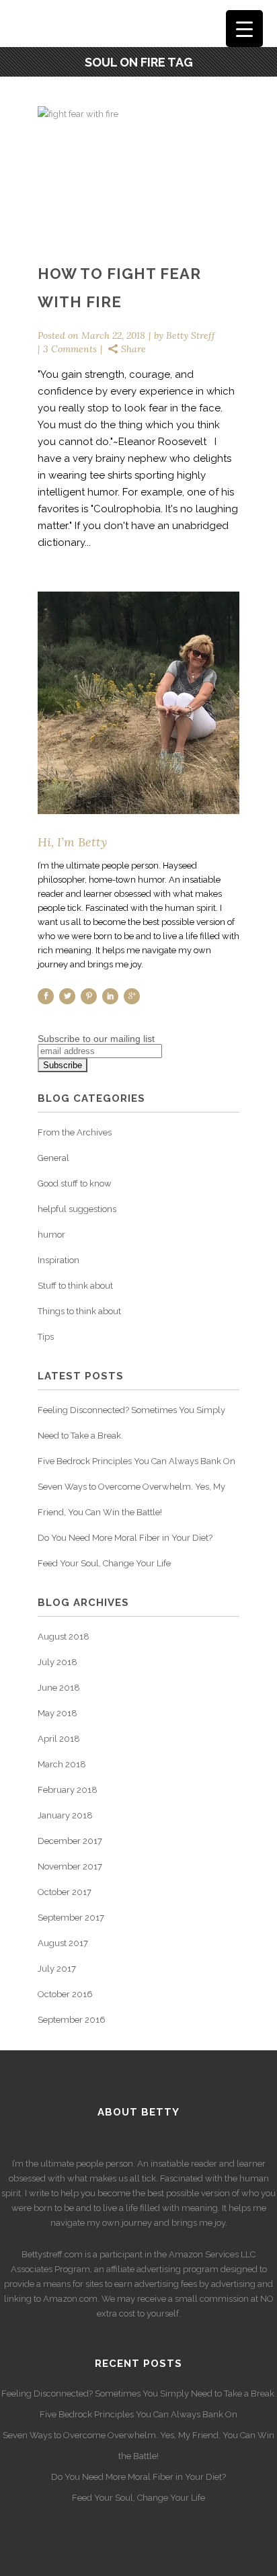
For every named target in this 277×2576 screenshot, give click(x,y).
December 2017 (70, 1841)
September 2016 (72, 2020)
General (53, 1158)
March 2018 (62, 1764)
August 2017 (63, 1943)
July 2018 (57, 1662)
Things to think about (79, 1311)
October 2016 (65, 1994)
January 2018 (65, 1815)
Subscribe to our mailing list (96, 1039)
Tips (46, 1337)
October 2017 (65, 1892)
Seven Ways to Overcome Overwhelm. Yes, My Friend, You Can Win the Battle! (138, 2446)
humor (51, 1235)
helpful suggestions (77, 1209)
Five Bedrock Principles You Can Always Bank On (136, 1461)
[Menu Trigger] (244, 29)
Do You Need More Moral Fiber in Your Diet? (125, 1538)
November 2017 (70, 1866)
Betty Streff (191, 335)
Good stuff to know (75, 1183)
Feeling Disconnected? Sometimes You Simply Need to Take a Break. (139, 2393)
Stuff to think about (75, 1286)
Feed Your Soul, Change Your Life (104, 1563)
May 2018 (57, 1713)
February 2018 (68, 1790)
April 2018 (59, 1739)
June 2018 (59, 1688)
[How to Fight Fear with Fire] (138, 173)
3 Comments (70, 349)
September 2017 (71, 1918)
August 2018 (64, 1637)
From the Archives (75, 1132)
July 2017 (57, 1969)
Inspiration (58, 1260)
